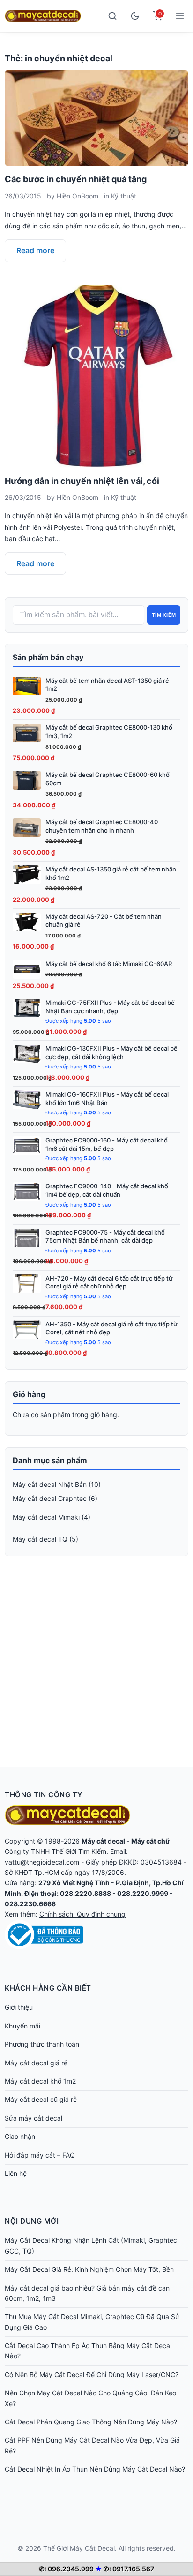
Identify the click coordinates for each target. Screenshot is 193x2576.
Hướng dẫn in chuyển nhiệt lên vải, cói (82, 481)
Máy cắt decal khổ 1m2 (40, 2081)
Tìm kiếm (164, 615)
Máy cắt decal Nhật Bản (50, 1484)
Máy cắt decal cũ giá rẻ (41, 2099)
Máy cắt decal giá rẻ (36, 2063)
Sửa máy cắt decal (33, 2118)
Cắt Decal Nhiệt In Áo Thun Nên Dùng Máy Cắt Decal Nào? (95, 2469)
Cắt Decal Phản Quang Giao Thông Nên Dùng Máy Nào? (91, 2422)
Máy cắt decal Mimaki (46, 1517)
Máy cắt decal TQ (40, 1539)
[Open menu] (180, 16)
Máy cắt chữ (151, 1841)
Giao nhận (20, 2136)
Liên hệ (16, 2173)
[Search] (112, 16)
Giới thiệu (19, 2007)
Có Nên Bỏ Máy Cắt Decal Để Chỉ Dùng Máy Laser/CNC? (92, 2375)
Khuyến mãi (22, 2026)
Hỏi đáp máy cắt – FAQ (40, 2155)
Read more (35, 250)
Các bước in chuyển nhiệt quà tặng (76, 179)
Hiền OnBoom (78, 196)
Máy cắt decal (103, 1841)
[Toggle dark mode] (135, 16)
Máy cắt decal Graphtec (50, 1498)
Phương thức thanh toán (42, 2044)
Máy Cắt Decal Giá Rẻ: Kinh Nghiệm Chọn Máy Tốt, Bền (89, 2269)
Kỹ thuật (124, 196)
